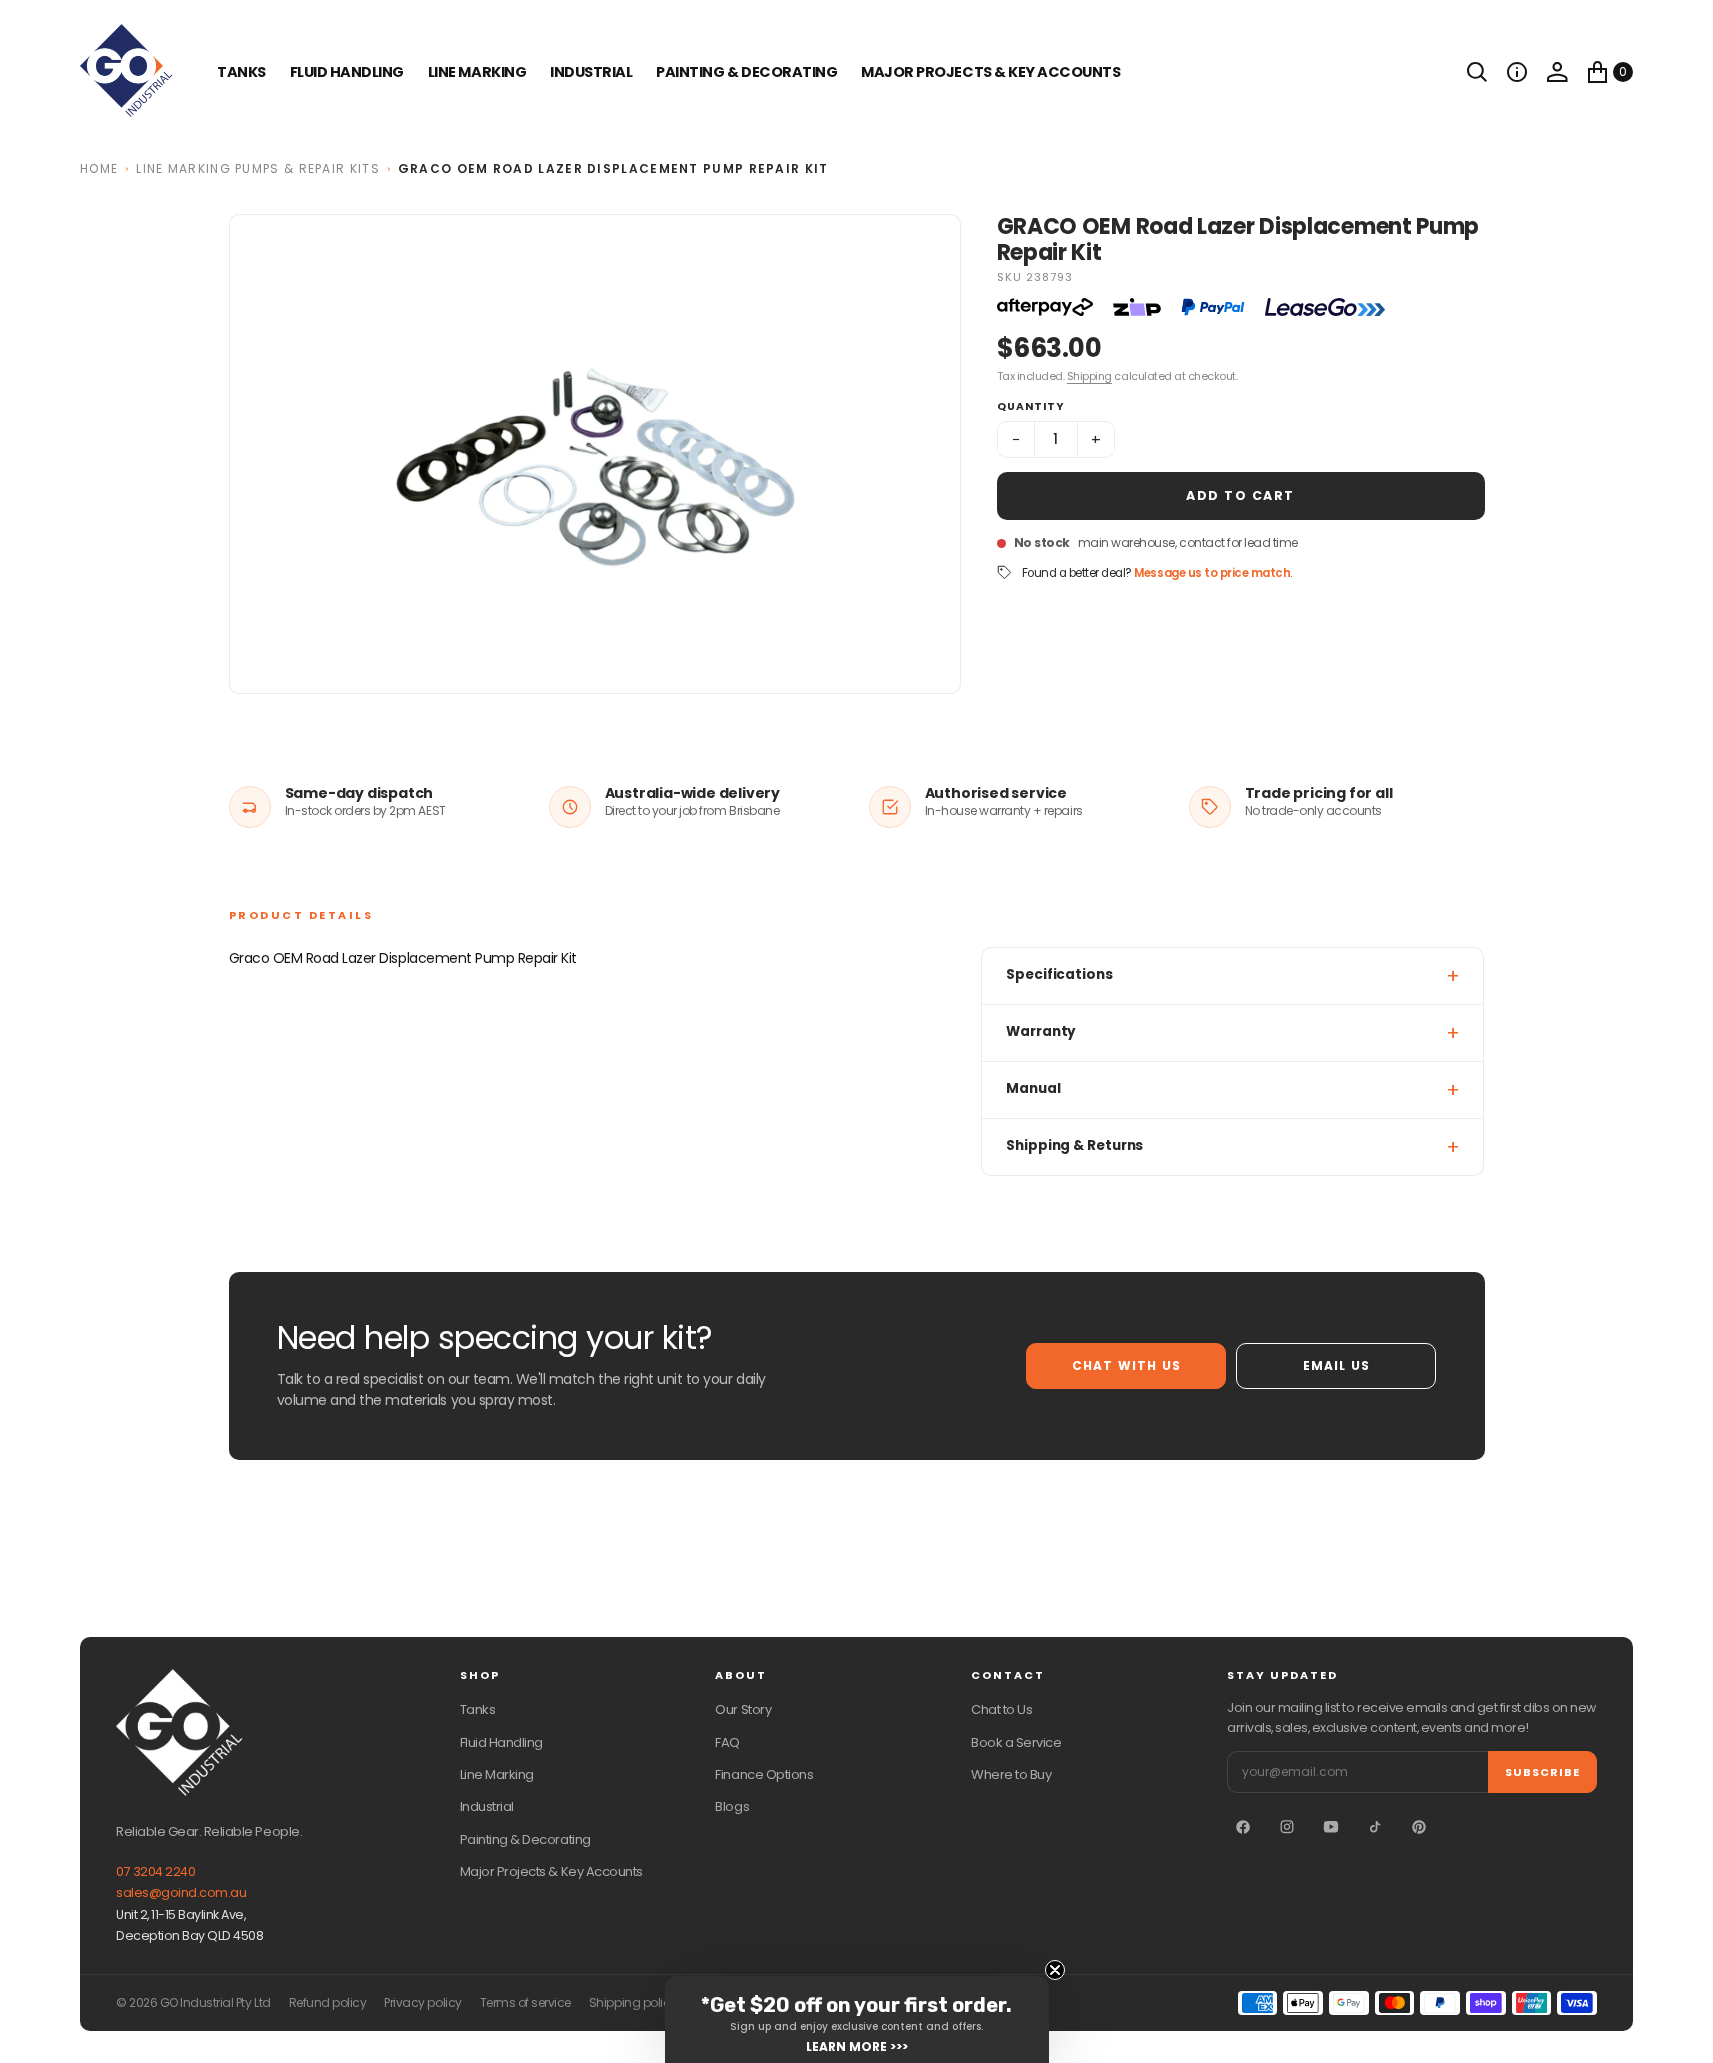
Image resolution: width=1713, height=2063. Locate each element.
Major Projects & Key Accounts (551, 1871)
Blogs (732, 1806)
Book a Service (1016, 1742)
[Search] (1477, 72)
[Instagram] (1287, 1827)
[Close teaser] (1055, 1970)
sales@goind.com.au (181, 1892)
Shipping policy (633, 2003)
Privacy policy (422, 2003)
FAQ (727, 1742)
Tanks (478, 1709)
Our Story (743, 1709)
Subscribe (1542, 1772)
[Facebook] (1243, 1827)
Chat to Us (1001, 1709)
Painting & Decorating (746, 72)
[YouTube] (1331, 1827)
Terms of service (525, 2003)
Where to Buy (1011, 1774)
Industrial (591, 72)
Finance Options (764, 1774)
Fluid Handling (347, 72)
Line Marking (477, 72)
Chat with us (1126, 1365)
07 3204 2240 (155, 1871)
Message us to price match (1212, 573)
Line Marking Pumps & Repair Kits (258, 168)
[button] (1517, 72)
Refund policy (328, 2003)
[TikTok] (1375, 1827)
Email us (1337, 1365)
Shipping (1089, 376)
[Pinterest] (1419, 1827)
